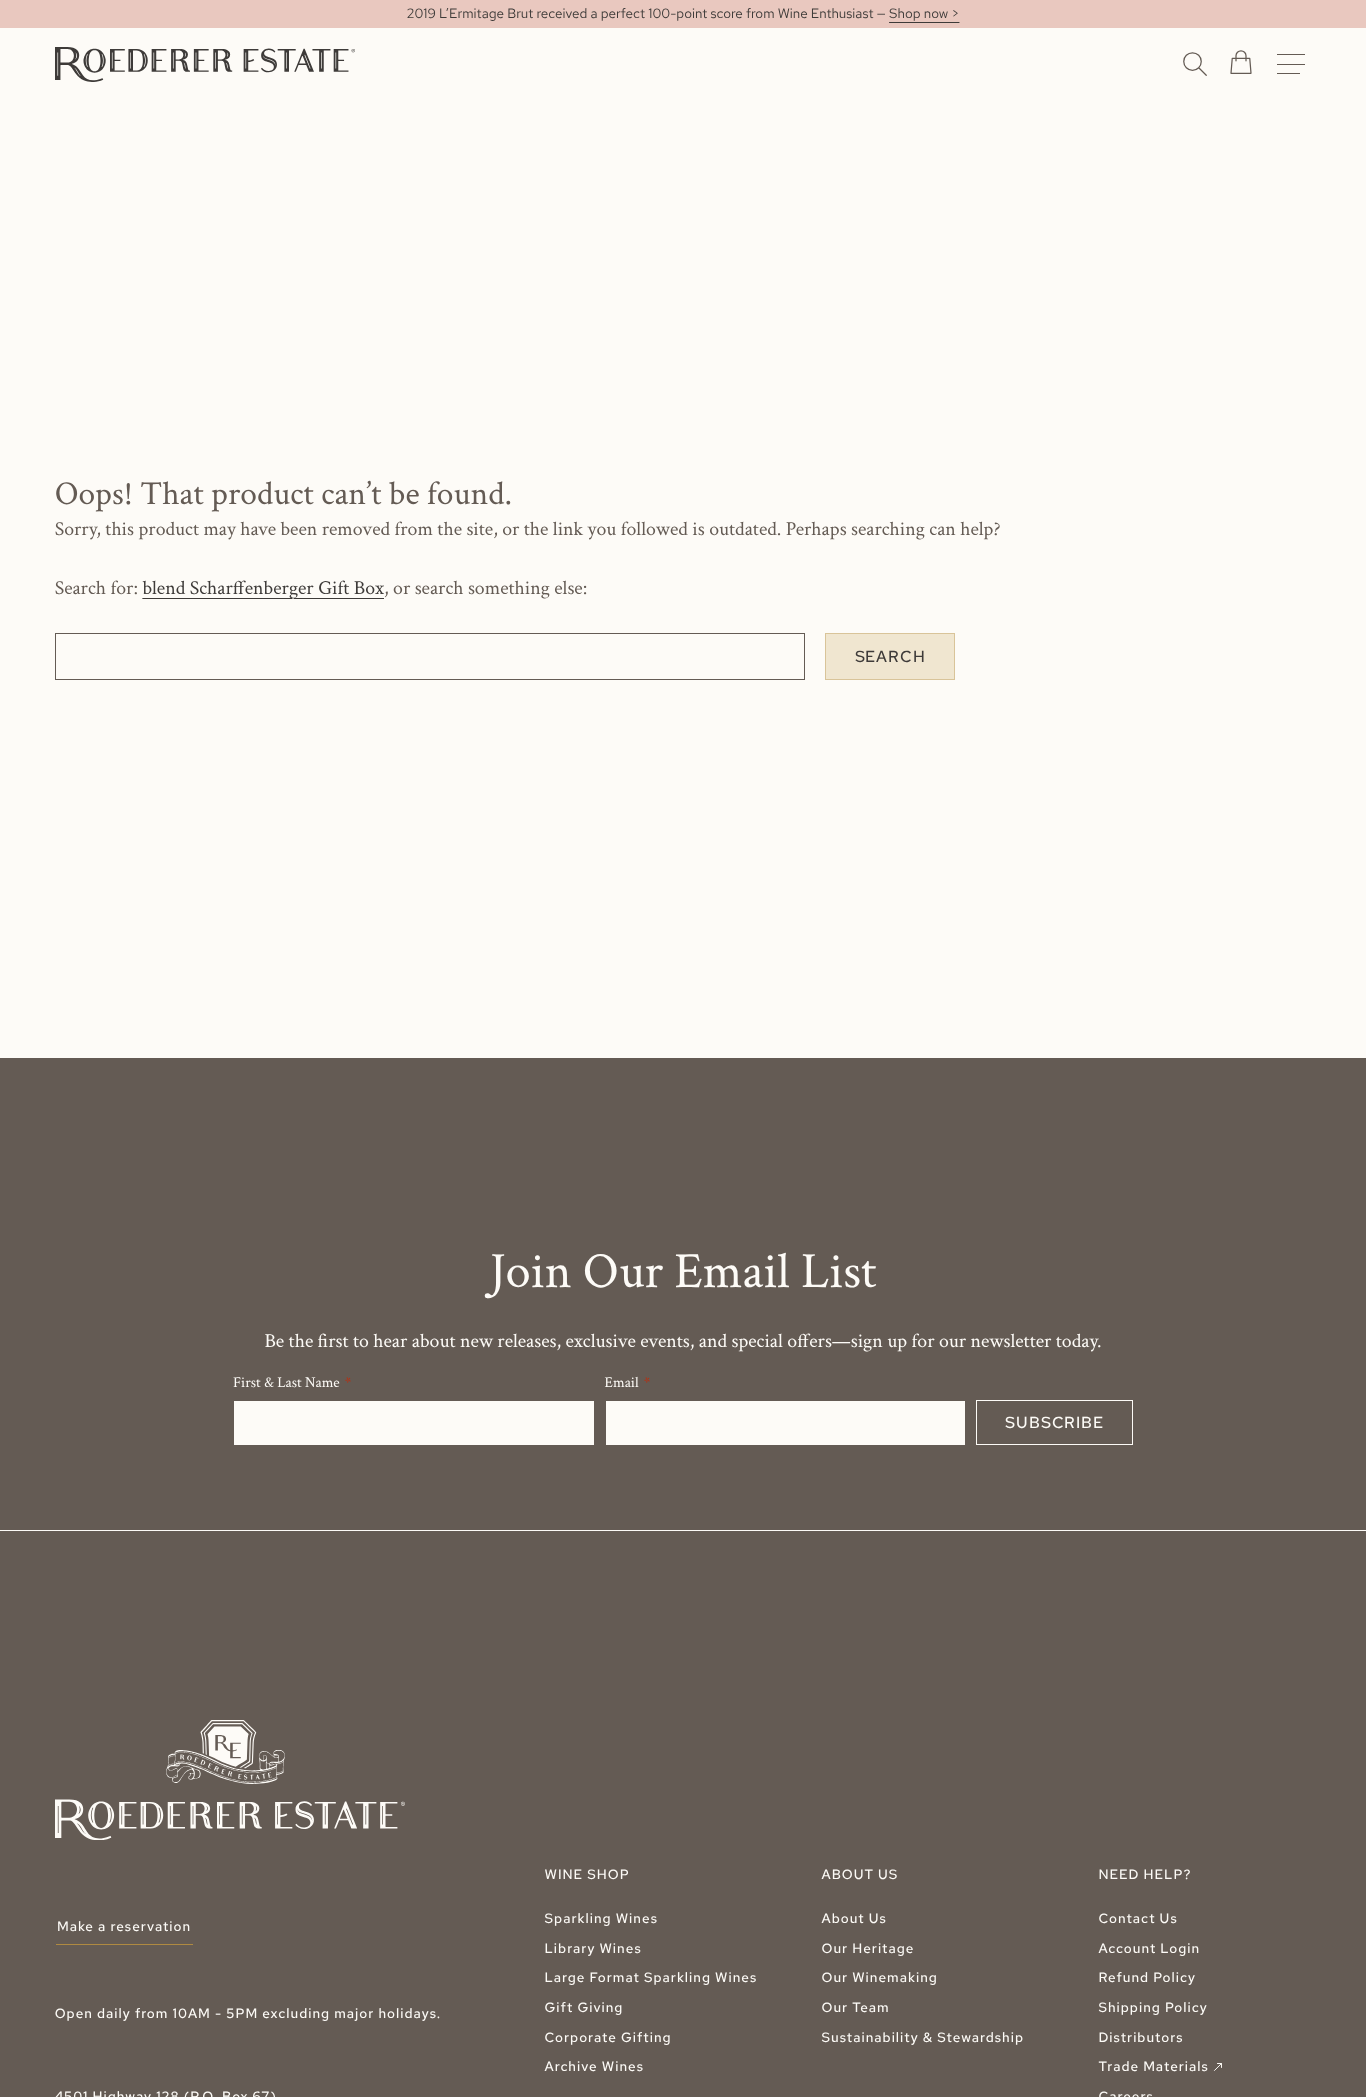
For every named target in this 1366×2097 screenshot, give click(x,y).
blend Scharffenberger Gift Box (263, 588)
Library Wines (593, 1949)
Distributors (1140, 2038)
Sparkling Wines (601, 1919)
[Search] (1195, 62)
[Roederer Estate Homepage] (205, 64)
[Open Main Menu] (1291, 64)
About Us (853, 1919)
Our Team (855, 2008)
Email (622, 1383)
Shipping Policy (1152, 2008)
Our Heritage (867, 1949)
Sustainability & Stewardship (922, 2038)
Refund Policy (1146, 1978)
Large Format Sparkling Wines (651, 1978)
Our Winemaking (879, 1978)
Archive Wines (595, 2067)
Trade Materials (1162, 2067)
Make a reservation (124, 1927)
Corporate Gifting (608, 2038)
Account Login (1149, 1949)
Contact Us (1137, 1919)
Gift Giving (584, 2008)
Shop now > (924, 14)
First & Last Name (286, 1383)
